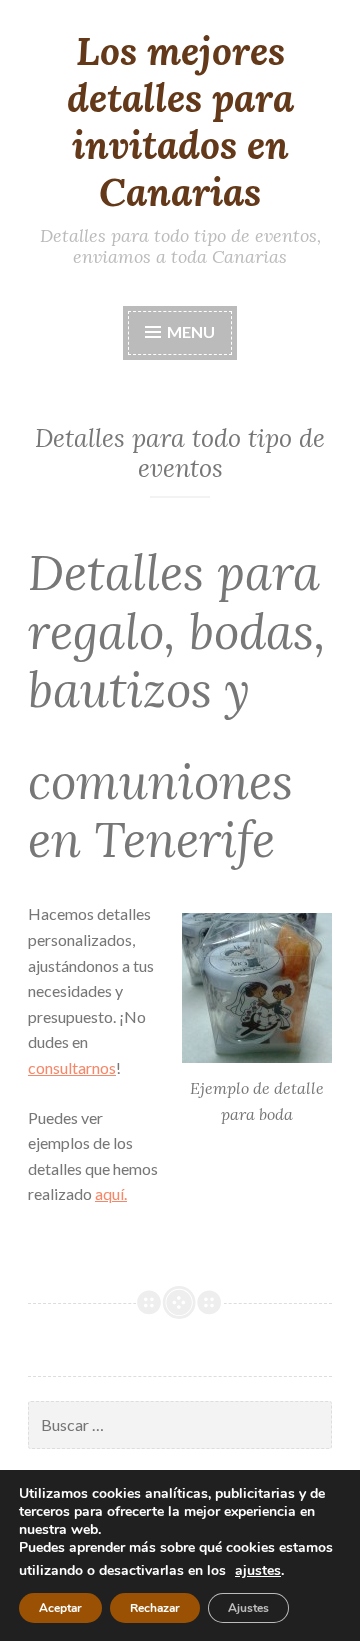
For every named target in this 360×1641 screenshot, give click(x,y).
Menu (191, 331)
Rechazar (155, 1608)
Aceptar (60, 1608)
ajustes (258, 1571)
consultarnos (72, 1067)
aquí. (111, 1193)
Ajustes (248, 1608)
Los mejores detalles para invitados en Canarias (180, 121)
